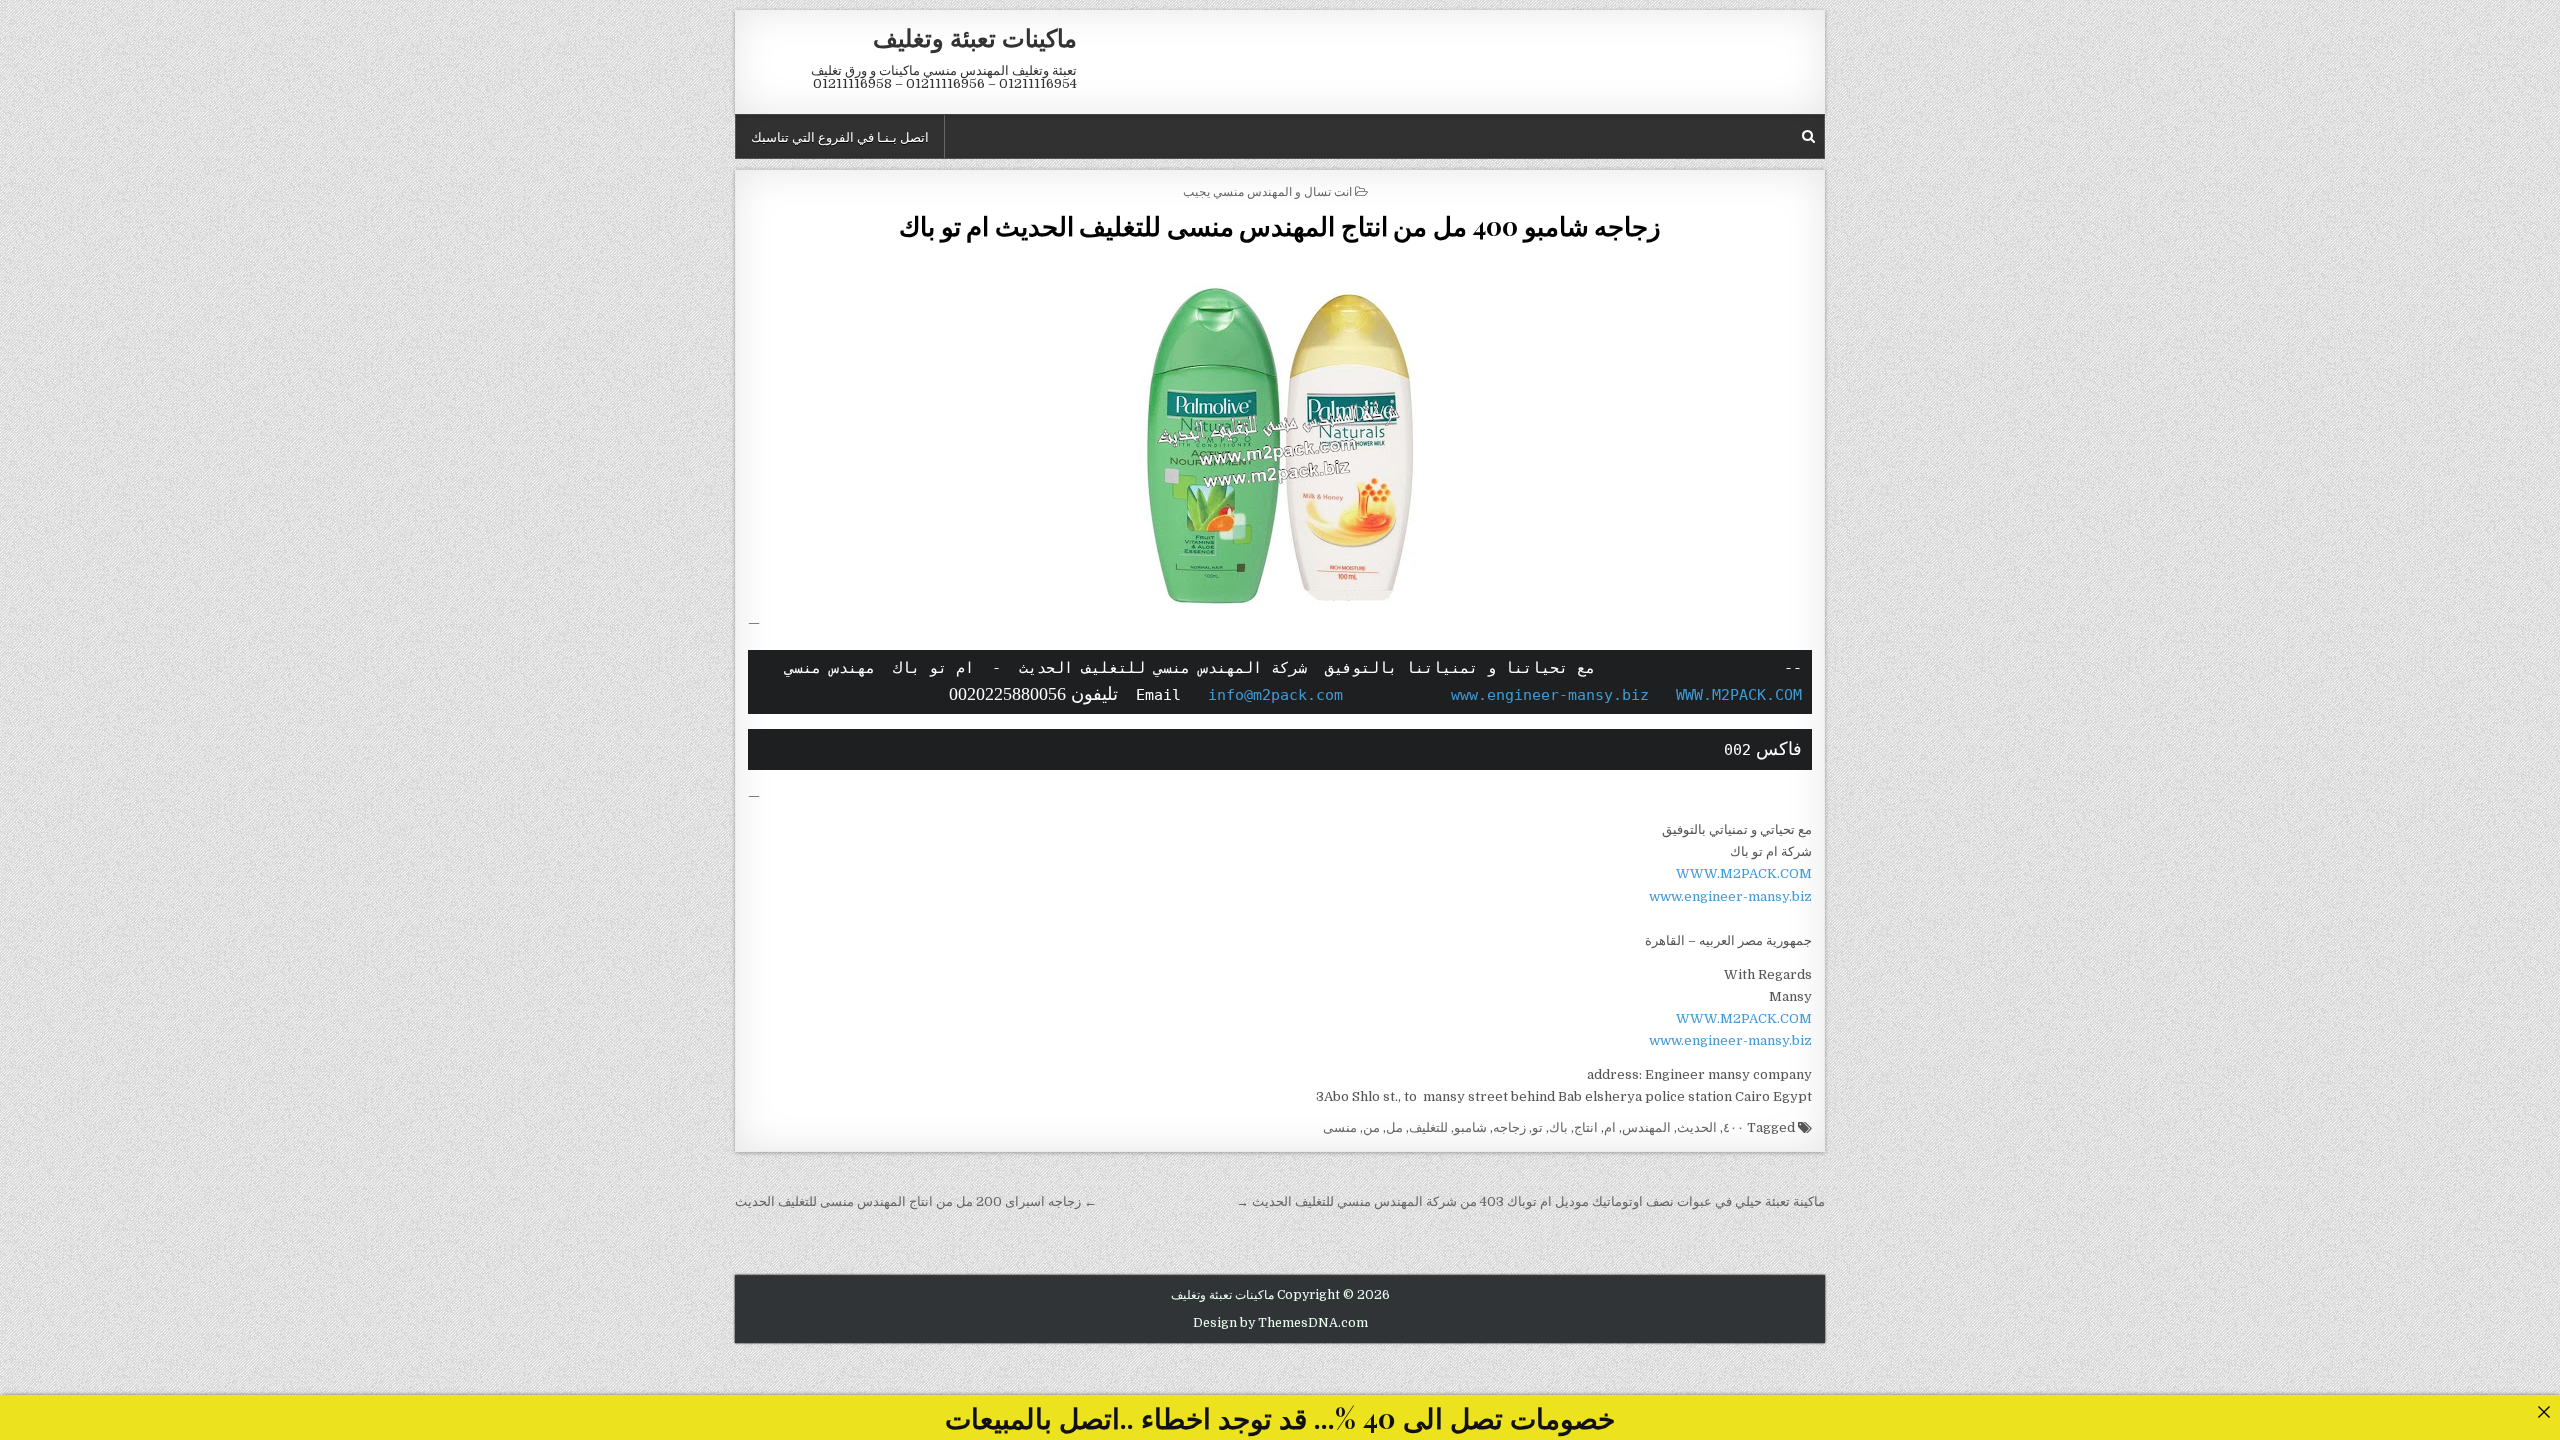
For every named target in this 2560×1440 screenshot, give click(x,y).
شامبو (1470, 1127)
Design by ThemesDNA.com (1280, 1323)
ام (1610, 1127)
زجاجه (1509, 1127)
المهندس (1646, 1127)
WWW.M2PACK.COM (1739, 695)
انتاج (1586, 1127)
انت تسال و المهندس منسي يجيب (1267, 190)
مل (1394, 1127)
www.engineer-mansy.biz (1550, 695)
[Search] (1808, 136)
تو (1537, 1127)
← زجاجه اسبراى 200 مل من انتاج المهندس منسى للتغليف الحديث (916, 1201)
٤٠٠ (1733, 1127)
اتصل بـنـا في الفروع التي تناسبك (840, 136)
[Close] (2543, 1411)
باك (1558, 1127)
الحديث (1697, 1127)
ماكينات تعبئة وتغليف (975, 37)
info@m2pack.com (1275, 695)
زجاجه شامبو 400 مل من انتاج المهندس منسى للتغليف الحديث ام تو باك (1280, 225)
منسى (1340, 1127)
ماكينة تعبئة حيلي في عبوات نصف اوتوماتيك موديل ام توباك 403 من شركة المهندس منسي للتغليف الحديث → (1530, 1201)
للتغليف (1428, 1127)
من (1371, 1127)
